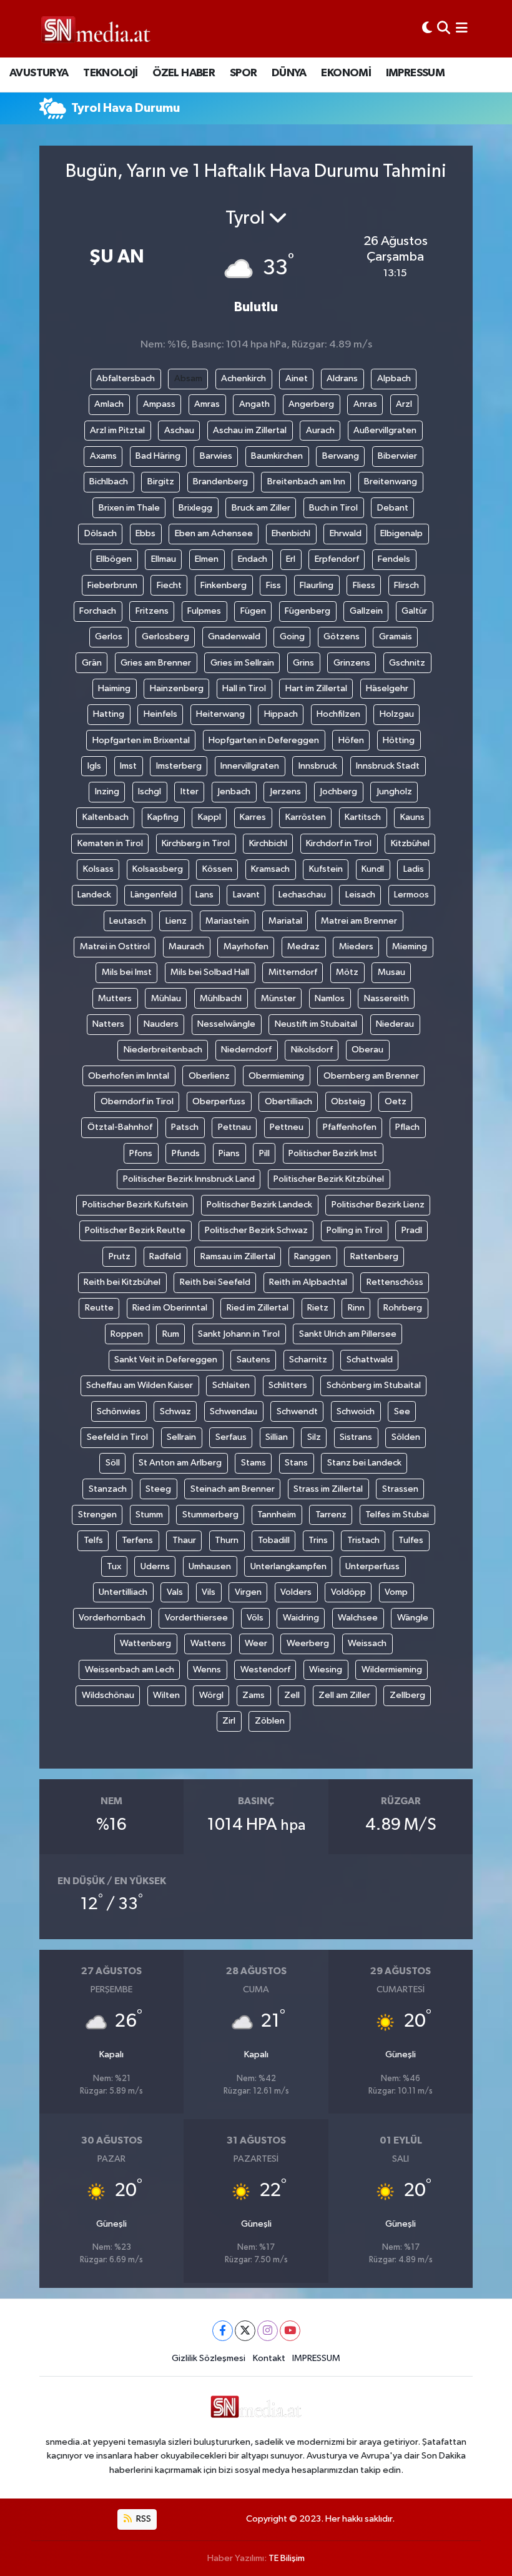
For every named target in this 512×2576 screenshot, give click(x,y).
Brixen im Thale (129, 508)
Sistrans (356, 1437)
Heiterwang (220, 714)
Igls (94, 766)
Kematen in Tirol (110, 843)
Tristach (363, 1540)
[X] (245, 2331)
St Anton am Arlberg (180, 1463)
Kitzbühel (410, 843)
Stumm (149, 1515)
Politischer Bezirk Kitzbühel (329, 1179)
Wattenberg (145, 1643)
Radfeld (165, 1256)
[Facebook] (223, 2331)
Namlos (330, 998)
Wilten (166, 1695)
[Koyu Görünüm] (427, 28)
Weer (256, 1643)
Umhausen (210, 1566)
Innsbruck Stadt (388, 766)
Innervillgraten (250, 766)
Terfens (137, 1540)
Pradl (412, 1230)
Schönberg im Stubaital (374, 1385)
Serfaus (231, 1437)
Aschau (179, 430)
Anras (365, 404)
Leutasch (128, 921)
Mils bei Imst (127, 972)
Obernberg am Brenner (371, 1076)
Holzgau (397, 714)
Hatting (109, 714)
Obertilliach (288, 1101)
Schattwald (370, 1360)
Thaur (184, 1540)
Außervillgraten (385, 430)
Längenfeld (154, 895)
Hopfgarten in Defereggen (264, 740)
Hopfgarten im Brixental (141, 740)
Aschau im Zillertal (250, 430)
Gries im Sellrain (242, 663)
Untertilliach (123, 1592)
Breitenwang (391, 482)
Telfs (93, 1540)
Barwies (216, 456)
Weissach (367, 1643)
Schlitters (288, 1385)
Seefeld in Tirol (117, 1437)
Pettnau (234, 1127)
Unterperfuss (372, 1566)
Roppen (127, 1334)
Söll (113, 1463)
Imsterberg (179, 766)
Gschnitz (407, 663)
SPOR (244, 73)
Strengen (97, 1515)
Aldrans (342, 378)
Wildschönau (108, 1695)
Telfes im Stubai (397, 1515)
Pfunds (186, 1153)
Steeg (158, 1489)
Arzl (404, 404)
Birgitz (161, 482)
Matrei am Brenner (359, 921)
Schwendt (297, 1411)
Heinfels (160, 714)
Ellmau (164, 559)
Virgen (248, 1592)
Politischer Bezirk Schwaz (256, 1230)
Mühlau (166, 998)
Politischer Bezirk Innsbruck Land (189, 1179)
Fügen (253, 611)
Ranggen (313, 1256)
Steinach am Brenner (233, 1489)
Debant (393, 508)
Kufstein (326, 869)
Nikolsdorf (312, 1050)
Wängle (413, 1618)
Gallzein (366, 611)
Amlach (109, 404)
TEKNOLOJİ (111, 73)
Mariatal (285, 921)
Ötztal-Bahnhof (120, 1127)
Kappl (209, 817)
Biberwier (397, 456)
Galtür (414, 611)
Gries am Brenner (156, 663)
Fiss (273, 585)
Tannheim (277, 1515)
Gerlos (109, 637)
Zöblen (270, 1721)
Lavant (246, 895)
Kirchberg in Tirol (196, 843)
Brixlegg (195, 508)
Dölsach (101, 533)
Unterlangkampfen (288, 1566)
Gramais (396, 637)
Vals (175, 1592)
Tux (114, 1566)
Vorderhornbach (112, 1618)
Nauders (161, 1024)
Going (292, 637)
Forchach (98, 611)
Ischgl (150, 791)
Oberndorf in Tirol (137, 1101)
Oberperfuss (219, 1101)
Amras (207, 404)
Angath (254, 404)
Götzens (342, 637)
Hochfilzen (338, 714)
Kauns (412, 817)
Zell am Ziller (344, 1695)
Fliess (364, 585)
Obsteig (348, 1101)
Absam (188, 378)
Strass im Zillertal (328, 1489)
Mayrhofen (246, 946)
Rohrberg (403, 1308)
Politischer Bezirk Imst (333, 1153)
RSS (143, 2519)
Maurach (186, 946)
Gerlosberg (165, 637)
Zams (254, 1695)
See (402, 1411)
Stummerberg (210, 1515)
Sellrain (181, 1437)
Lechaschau (302, 895)
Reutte (99, 1308)
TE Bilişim (287, 2558)
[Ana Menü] (462, 28)
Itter (190, 791)
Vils (209, 1592)
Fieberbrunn (112, 585)
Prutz (120, 1256)
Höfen (351, 740)
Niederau (395, 1024)
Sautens (254, 1360)
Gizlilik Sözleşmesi (209, 2358)
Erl (291, 559)
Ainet (297, 378)
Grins (303, 663)
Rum (171, 1334)
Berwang (341, 456)
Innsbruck (318, 766)
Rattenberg (374, 1256)
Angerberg (311, 404)
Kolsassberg (158, 869)
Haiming (114, 688)
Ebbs (145, 533)
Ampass (159, 404)
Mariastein (227, 921)
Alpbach (394, 378)
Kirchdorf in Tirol (339, 843)
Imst (128, 766)
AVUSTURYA (39, 73)
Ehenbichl (291, 533)
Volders (296, 1592)
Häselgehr (387, 688)
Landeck (94, 895)
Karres (253, 817)
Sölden (406, 1437)
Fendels (394, 559)
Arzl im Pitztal (117, 430)
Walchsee (358, 1618)
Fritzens (152, 611)
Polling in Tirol (354, 1230)
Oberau (367, 1050)
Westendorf (265, 1670)
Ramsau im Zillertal (238, 1256)
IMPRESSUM (416, 73)
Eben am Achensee (214, 533)
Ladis (414, 869)
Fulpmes (204, 611)
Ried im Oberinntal (170, 1308)
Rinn (356, 1308)
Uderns (155, 1566)
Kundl (373, 869)
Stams (254, 1463)
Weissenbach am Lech (130, 1670)
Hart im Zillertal (316, 688)
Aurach (320, 430)
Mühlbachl (221, 998)
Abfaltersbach (126, 378)
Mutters (115, 998)
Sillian (277, 1437)
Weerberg (308, 1643)
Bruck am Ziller (261, 508)
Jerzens (285, 791)
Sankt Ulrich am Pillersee (348, 1334)
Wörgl (211, 1695)
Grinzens (352, 663)
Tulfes (411, 1540)
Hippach (281, 714)
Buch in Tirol (333, 508)
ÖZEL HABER (184, 73)
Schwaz (175, 1411)
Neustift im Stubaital (316, 1024)
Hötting (399, 740)
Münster (278, 998)
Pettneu (287, 1127)
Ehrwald (346, 533)
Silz (314, 1437)
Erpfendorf (337, 559)
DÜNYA (289, 73)
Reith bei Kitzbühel (122, 1282)
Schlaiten (231, 1385)
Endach (253, 559)
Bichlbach (109, 482)
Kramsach (270, 869)
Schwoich (356, 1411)
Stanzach (108, 1489)
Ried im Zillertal (258, 1308)
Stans (296, 1463)
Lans (204, 895)
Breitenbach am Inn (306, 482)
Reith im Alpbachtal (308, 1282)
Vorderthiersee (196, 1618)
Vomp (396, 1592)
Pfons (141, 1153)
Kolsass (98, 869)
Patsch (185, 1127)
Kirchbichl (268, 843)
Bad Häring (158, 456)
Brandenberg (220, 482)
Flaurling (317, 585)
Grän (92, 663)
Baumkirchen (277, 456)
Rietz (318, 1308)
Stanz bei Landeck (364, 1463)
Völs (255, 1618)
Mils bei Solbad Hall (210, 972)
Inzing (107, 791)
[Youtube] (290, 2331)
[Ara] (444, 28)
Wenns (207, 1670)
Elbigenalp (401, 533)
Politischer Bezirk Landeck (259, 1205)
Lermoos (411, 895)
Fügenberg (308, 611)
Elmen (207, 559)
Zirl (229, 1721)
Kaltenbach (106, 817)
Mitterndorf (293, 972)
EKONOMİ (346, 73)
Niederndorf (246, 1050)
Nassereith (386, 998)
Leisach (360, 895)
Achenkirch (244, 378)
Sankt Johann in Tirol (239, 1334)
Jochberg (338, 791)
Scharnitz (308, 1360)
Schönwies (119, 1411)
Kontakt (269, 2358)
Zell (292, 1695)
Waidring (301, 1618)
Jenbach (234, 791)
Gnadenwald (234, 637)
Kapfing (163, 817)
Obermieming (276, 1076)
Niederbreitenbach (163, 1050)
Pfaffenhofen (350, 1127)
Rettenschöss (395, 1282)
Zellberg (407, 1695)
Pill (264, 1153)
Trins (318, 1540)
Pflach (407, 1127)
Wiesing (326, 1670)
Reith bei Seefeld (215, 1282)
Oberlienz (209, 1076)
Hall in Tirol (244, 688)
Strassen (400, 1489)
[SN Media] (96, 28)
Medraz (303, 946)
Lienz (176, 921)
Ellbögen (114, 559)
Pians (229, 1153)
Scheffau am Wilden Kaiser (140, 1385)
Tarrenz (331, 1515)
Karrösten (306, 817)
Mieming (410, 946)
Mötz (347, 972)
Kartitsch (363, 817)
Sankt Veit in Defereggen (166, 1360)
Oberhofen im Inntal (129, 1076)
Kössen (217, 869)
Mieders (356, 946)
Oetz (396, 1101)
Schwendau (234, 1411)
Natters (108, 1024)
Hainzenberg (177, 688)
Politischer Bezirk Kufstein (135, 1205)
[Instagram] (268, 2331)
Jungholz (394, 791)
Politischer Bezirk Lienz (378, 1205)
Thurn (227, 1540)
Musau (391, 972)
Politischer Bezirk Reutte (135, 1230)
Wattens (208, 1643)
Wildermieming (392, 1670)
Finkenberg (224, 585)
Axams (103, 456)
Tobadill (274, 1540)
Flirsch (406, 585)
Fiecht (169, 585)
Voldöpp (348, 1592)
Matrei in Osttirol (115, 946)
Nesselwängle (226, 1024)
